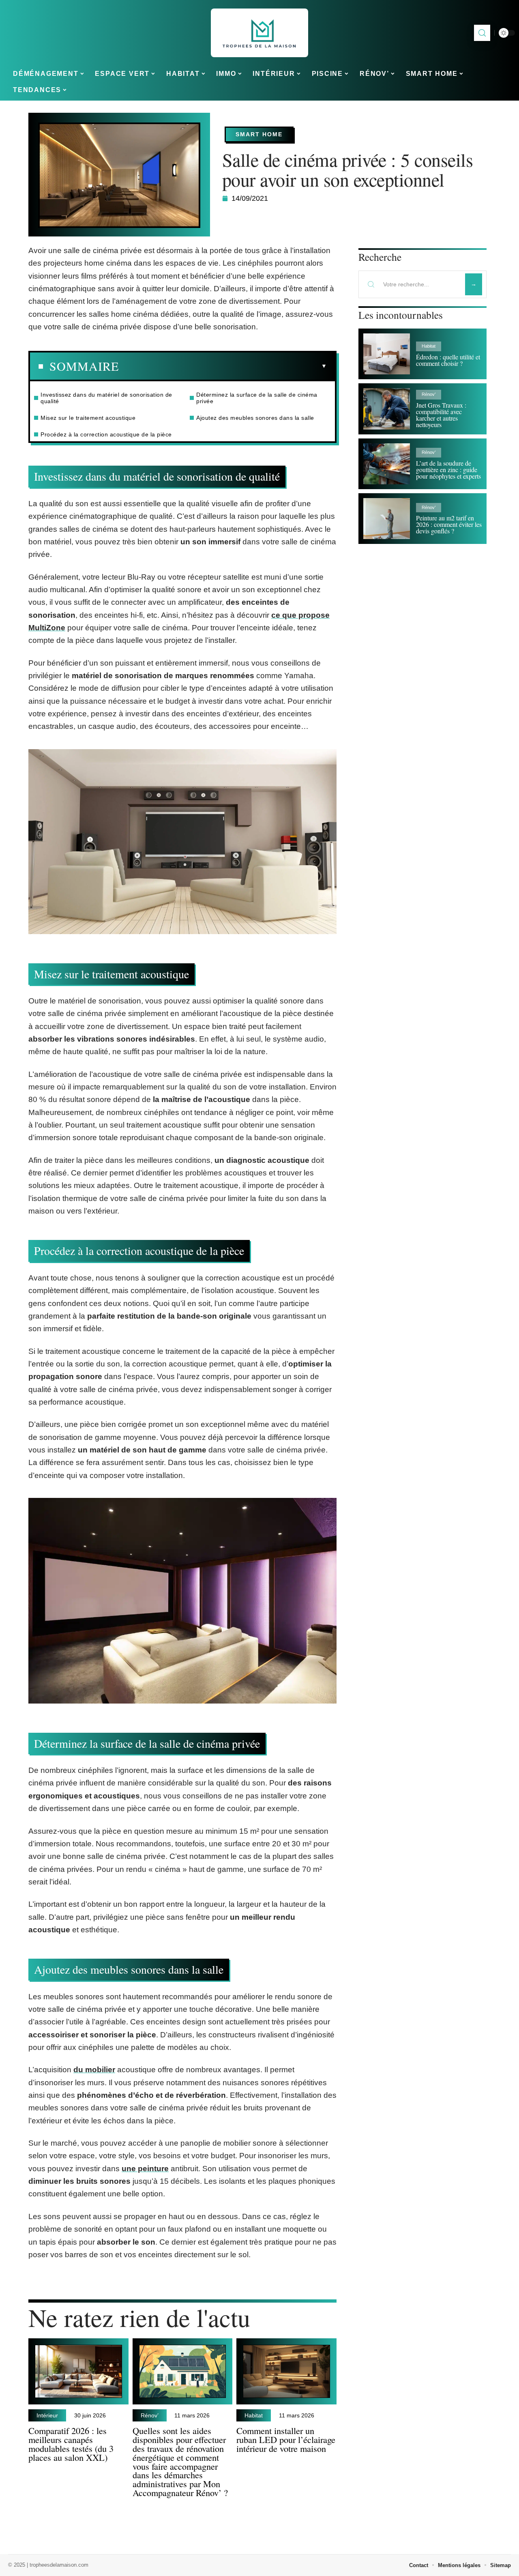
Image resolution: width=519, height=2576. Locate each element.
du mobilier (94, 2070)
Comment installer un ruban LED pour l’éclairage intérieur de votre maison (286, 2439)
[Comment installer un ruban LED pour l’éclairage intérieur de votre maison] (286, 2371)
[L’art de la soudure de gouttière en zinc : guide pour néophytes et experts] (387, 464)
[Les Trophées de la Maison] (259, 33)
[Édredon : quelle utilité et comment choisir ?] (387, 354)
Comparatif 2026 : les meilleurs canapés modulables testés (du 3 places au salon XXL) (71, 2444)
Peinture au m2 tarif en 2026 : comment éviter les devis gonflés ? (449, 524)
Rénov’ (150, 2415)
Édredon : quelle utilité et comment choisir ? (448, 360)
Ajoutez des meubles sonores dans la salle (255, 418)
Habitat (254, 2415)
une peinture (145, 2169)
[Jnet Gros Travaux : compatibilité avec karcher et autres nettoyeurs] (387, 409)
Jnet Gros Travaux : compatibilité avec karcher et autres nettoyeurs (441, 415)
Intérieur (47, 2415)
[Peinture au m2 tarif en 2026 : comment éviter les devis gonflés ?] (387, 519)
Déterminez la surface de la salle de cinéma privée (257, 398)
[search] (482, 33)
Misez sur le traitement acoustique (88, 418)
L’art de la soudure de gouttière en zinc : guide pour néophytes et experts (448, 469)
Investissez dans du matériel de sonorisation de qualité (106, 398)
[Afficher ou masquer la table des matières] (223, 366)
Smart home (259, 134)
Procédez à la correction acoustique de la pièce (106, 434)
